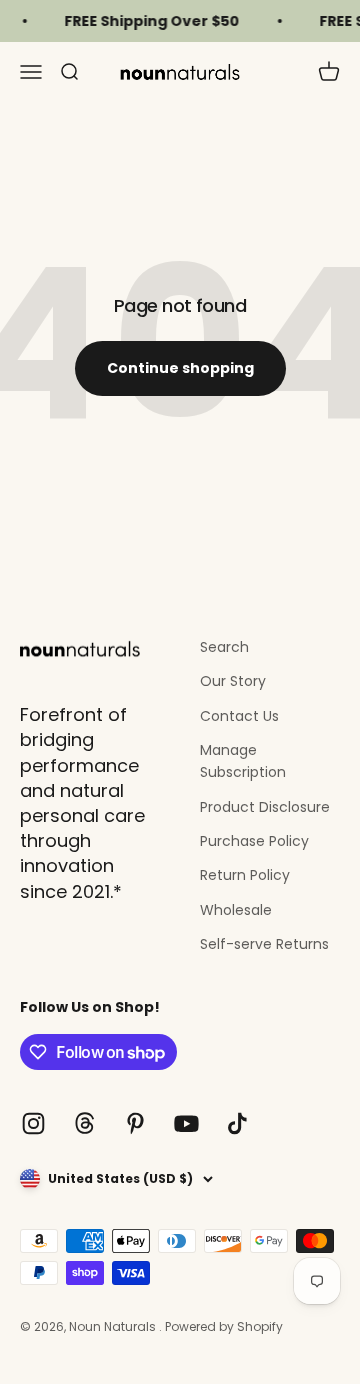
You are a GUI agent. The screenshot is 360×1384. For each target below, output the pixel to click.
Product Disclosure (265, 807)
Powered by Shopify (224, 1326)
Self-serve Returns (264, 944)
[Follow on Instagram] (33, 1123)
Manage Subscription (243, 761)
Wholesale (236, 910)
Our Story (233, 681)
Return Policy (245, 875)
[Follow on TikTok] (237, 1123)
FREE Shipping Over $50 (148, 21)
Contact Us (239, 716)
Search (224, 647)
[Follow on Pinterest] (135, 1123)
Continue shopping (180, 368)
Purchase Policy (254, 841)
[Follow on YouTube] (186, 1123)
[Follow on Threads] (84, 1123)
